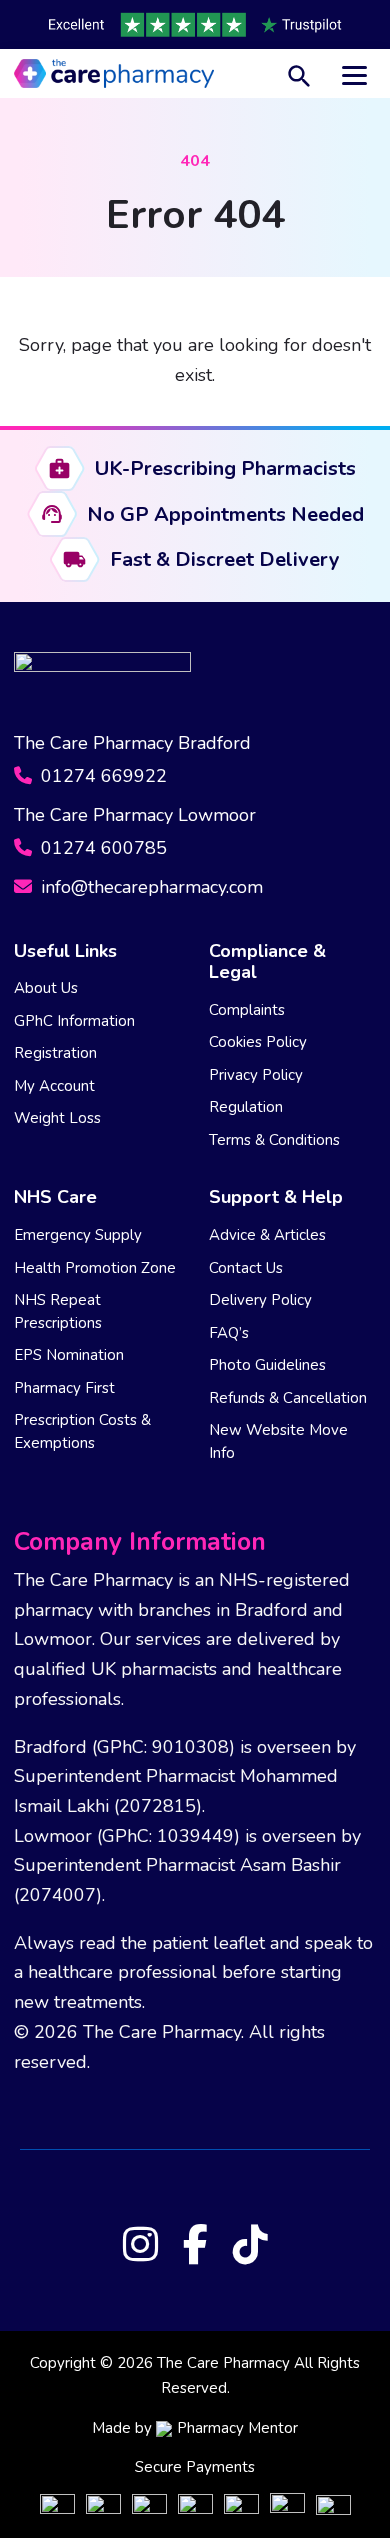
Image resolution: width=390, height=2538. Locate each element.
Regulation (246, 1107)
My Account (54, 1086)
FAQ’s (229, 1333)
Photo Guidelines (267, 1365)
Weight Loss (57, 1118)
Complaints (247, 1010)
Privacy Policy (256, 1075)
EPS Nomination (69, 1355)
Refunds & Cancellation (288, 1398)
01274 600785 (101, 848)
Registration (55, 1053)
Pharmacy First (64, 1388)
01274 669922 (101, 776)
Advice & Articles (267, 1235)
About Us (46, 988)
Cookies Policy (258, 1042)
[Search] (299, 73)
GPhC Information (74, 1021)
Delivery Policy (260, 1300)
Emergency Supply (78, 1235)
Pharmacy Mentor (237, 2428)
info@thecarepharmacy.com (149, 887)
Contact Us (246, 1268)
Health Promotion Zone (95, 1268)
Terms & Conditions (274, 1140)
